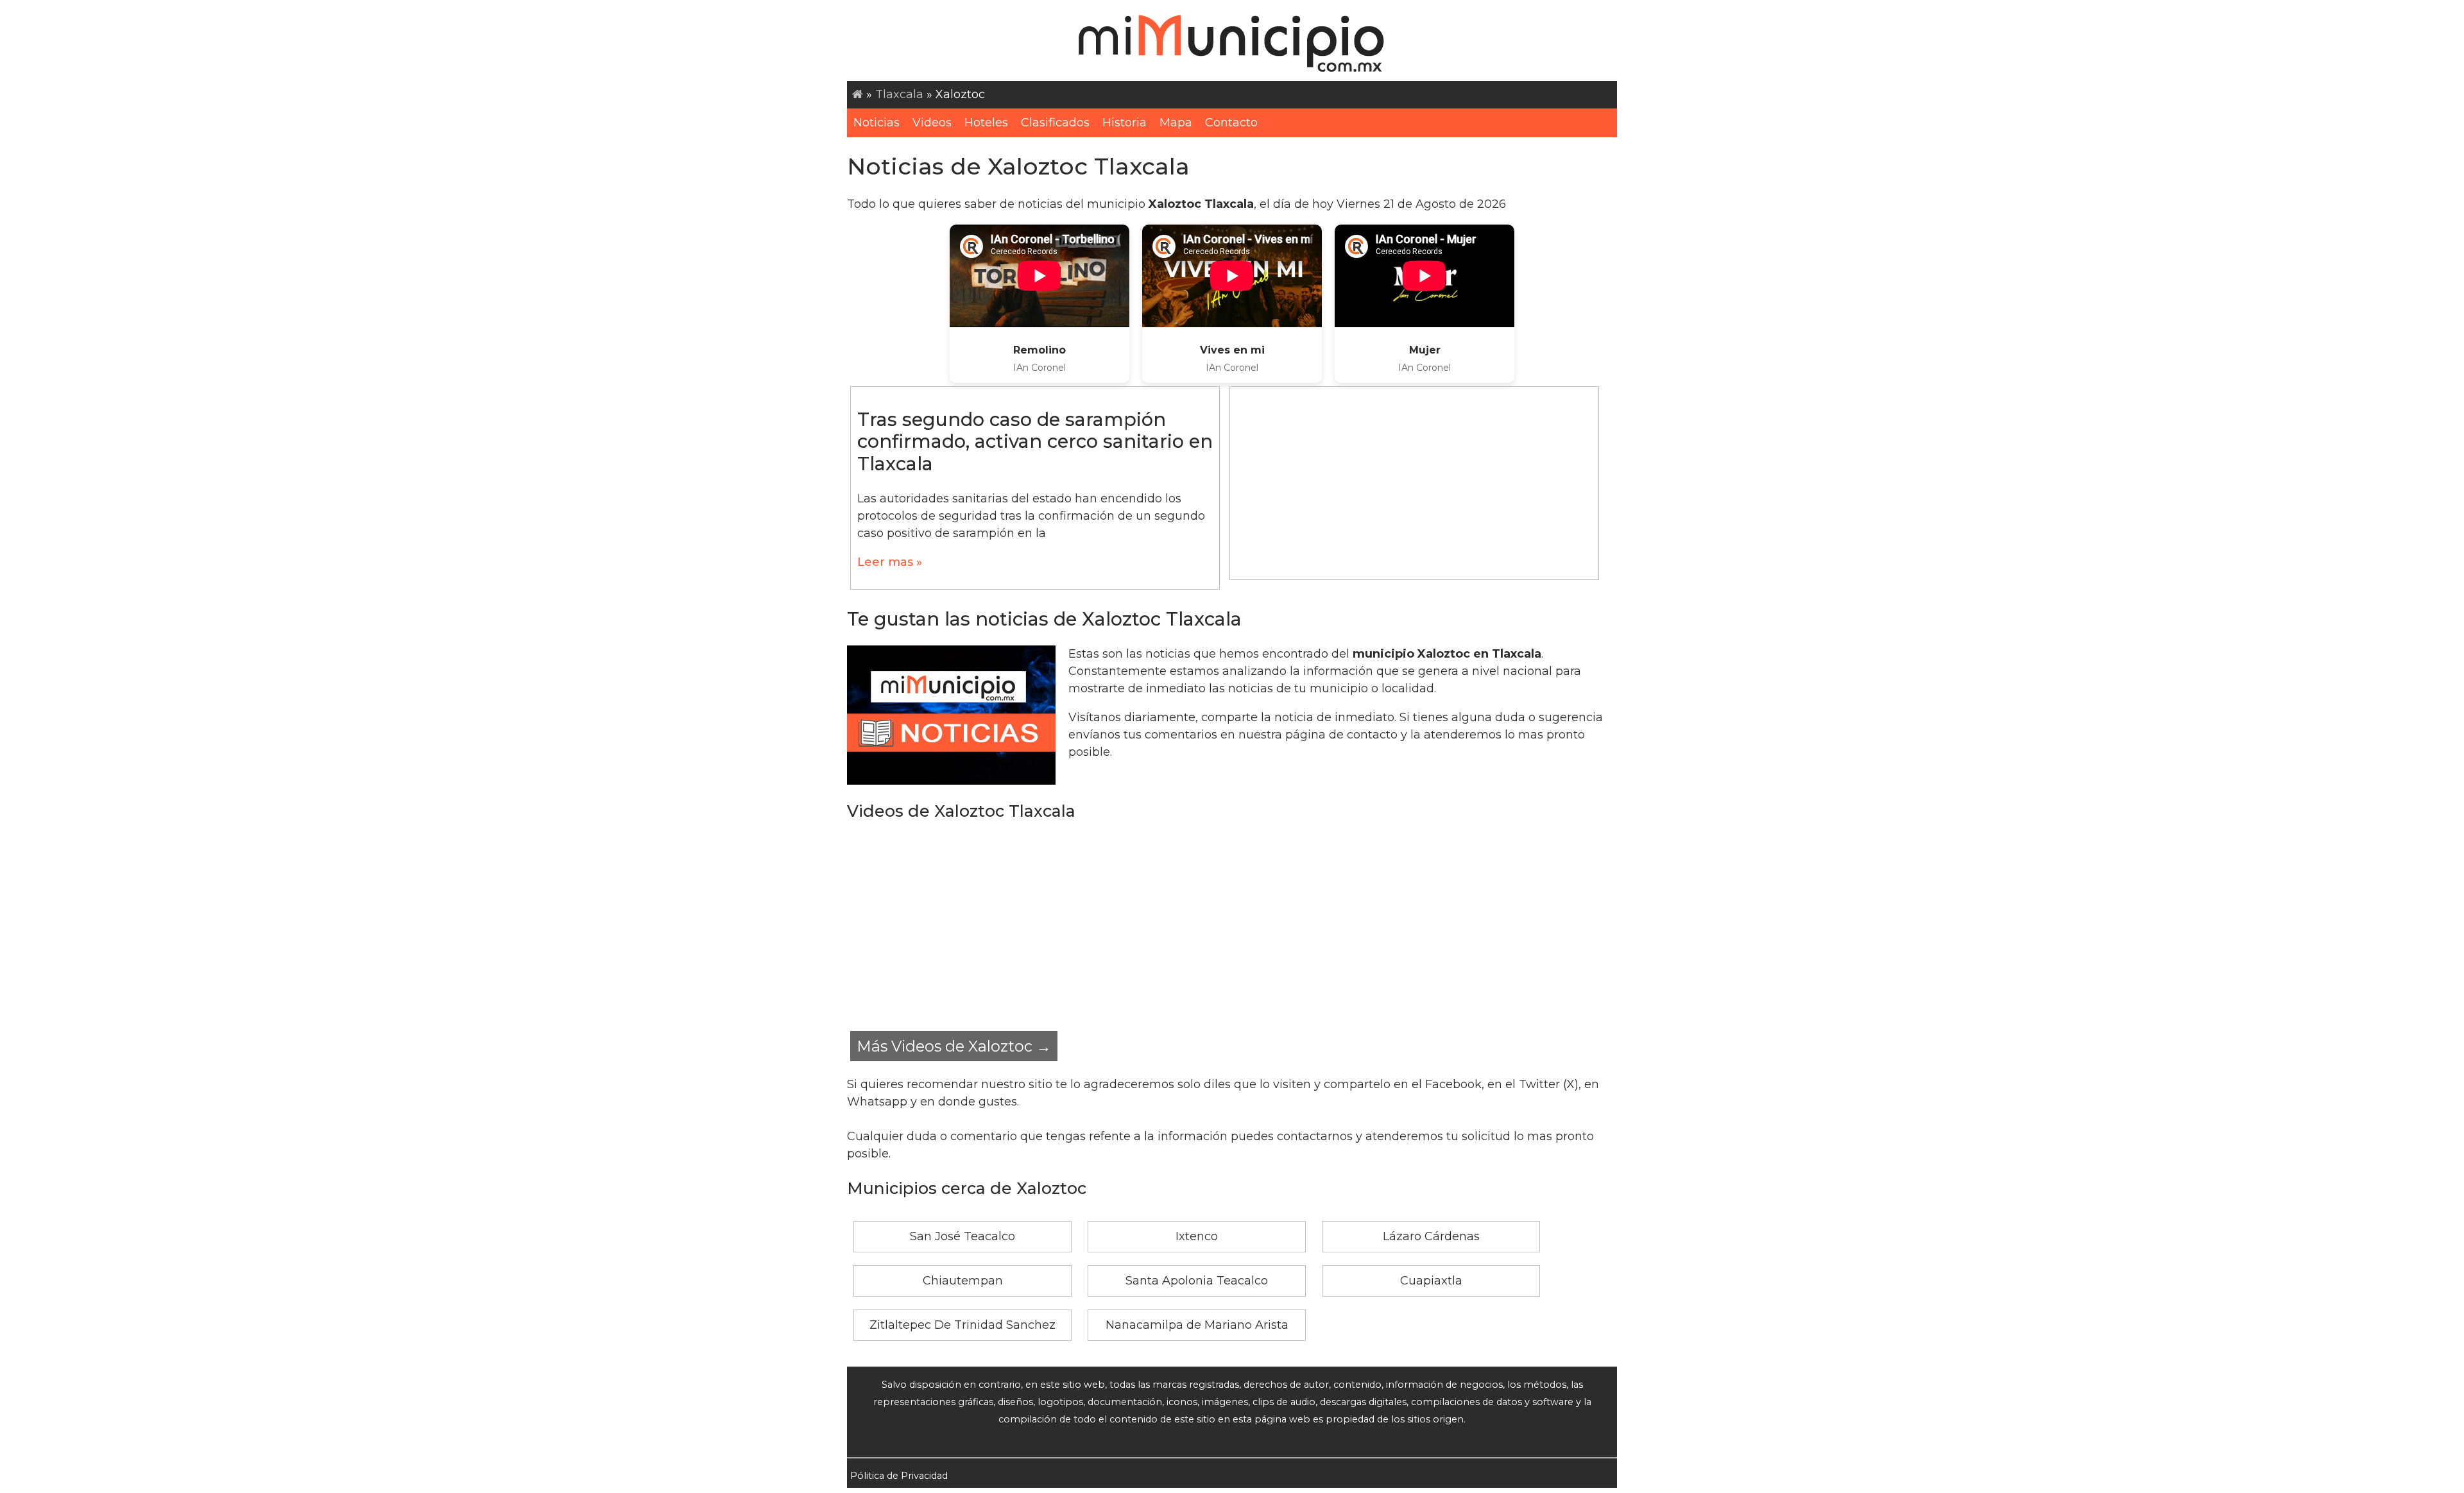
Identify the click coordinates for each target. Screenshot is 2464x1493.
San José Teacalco (963, 1236)
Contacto (1231, 123)
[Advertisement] (1414, 483)
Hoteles (986, 123)
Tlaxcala (899, 94)
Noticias (877, 123)
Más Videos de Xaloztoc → (954, 1046)
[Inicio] (858, 94)
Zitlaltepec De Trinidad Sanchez (963, 1325)
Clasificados (1055, 123)
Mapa (1176, 123)
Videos (932, 123)
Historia (1125, 123)
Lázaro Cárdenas (1431, 1236)
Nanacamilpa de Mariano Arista (1197, 1325)
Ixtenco (1197, 1236)
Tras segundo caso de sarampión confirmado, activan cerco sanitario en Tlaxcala (1035, 441)
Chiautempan (963, 1281)
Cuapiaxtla (1431, 1281)
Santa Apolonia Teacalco (1197, 1281)
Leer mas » (890, 562)
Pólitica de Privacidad (899, 1476)
